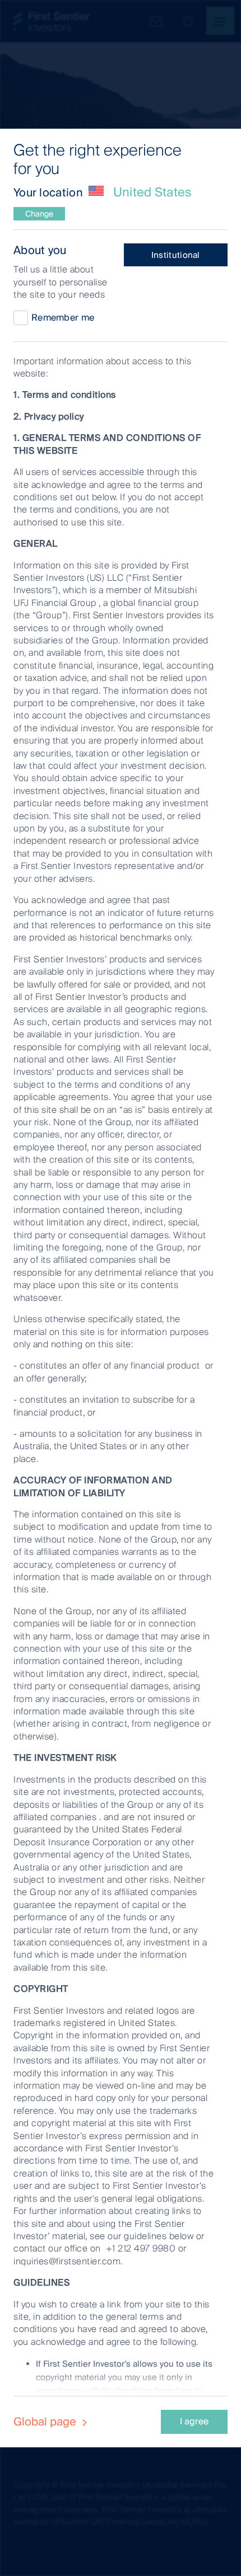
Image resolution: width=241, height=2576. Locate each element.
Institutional (176, 255)
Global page (46, 2422)
